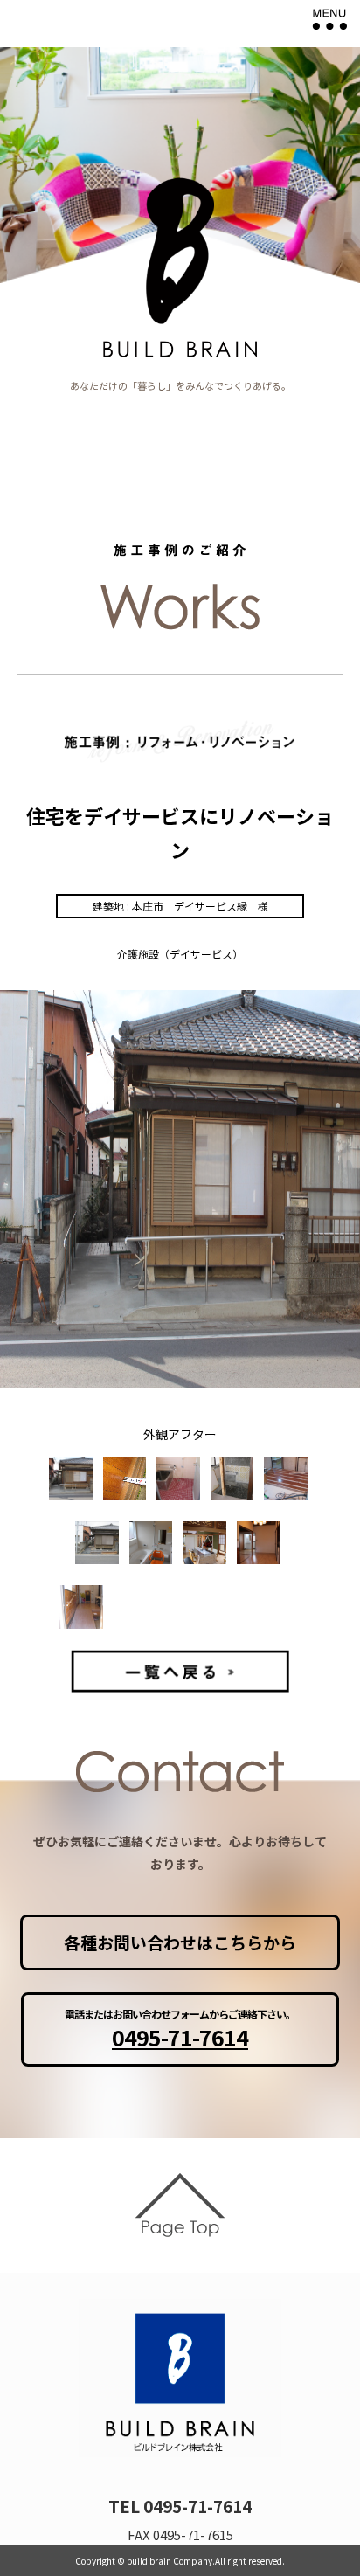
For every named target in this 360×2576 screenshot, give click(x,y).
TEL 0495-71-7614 (180, 2506)
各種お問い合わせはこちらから (180, 1942)
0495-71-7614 (180, 2037)
